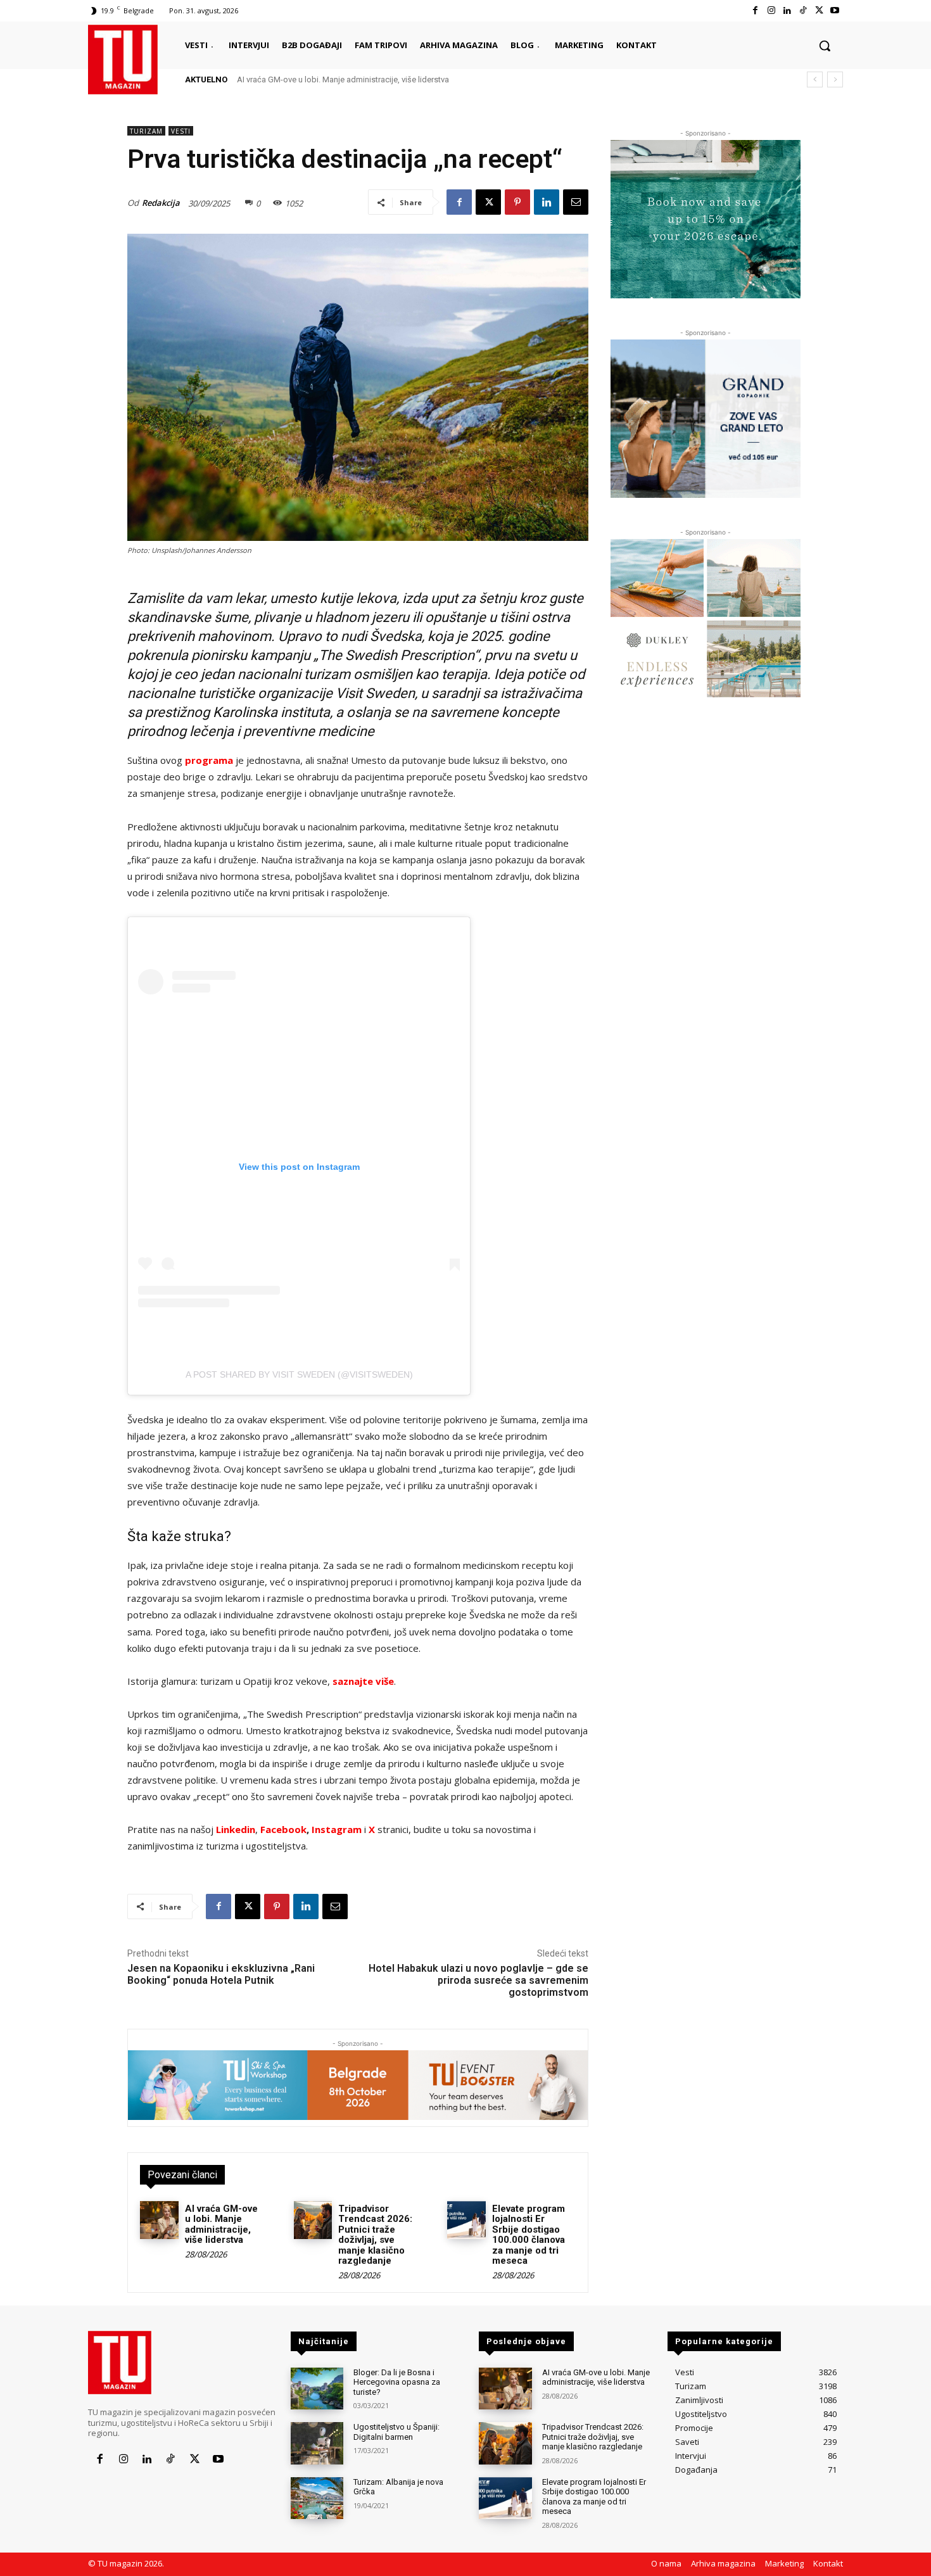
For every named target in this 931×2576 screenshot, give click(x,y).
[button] (825, 46)
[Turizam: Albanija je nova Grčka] (317, 2498)
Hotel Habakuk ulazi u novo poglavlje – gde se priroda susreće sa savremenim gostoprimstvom (478, 1980)
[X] (819, 10)
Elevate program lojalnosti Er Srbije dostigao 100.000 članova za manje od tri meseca (529, 2235)
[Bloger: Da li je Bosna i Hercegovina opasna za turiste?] (317, 2389)
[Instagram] (771, 10)
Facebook (283, 1829)
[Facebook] (755, 10)
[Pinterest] (517, 202)
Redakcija (161, 203)
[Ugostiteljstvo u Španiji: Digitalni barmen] (317, 2443)
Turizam (146, 131)
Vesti (181, 131)
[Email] (576, 202)
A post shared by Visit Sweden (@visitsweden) (299, 1374)
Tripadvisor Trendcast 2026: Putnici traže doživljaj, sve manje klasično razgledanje (389, 79)
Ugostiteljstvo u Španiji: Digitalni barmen (396, 2432)
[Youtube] (835, 10)
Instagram (338, 1829)
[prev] (815, 79)
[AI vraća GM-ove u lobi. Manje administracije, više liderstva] (159, 2220)
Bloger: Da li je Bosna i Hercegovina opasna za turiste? (397, 2382)
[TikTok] (803, 10)
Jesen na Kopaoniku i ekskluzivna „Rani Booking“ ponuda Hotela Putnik (221, 1974)
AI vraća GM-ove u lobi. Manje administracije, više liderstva (221, 2224)
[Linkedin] (787, 10)
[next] (835, 79)
